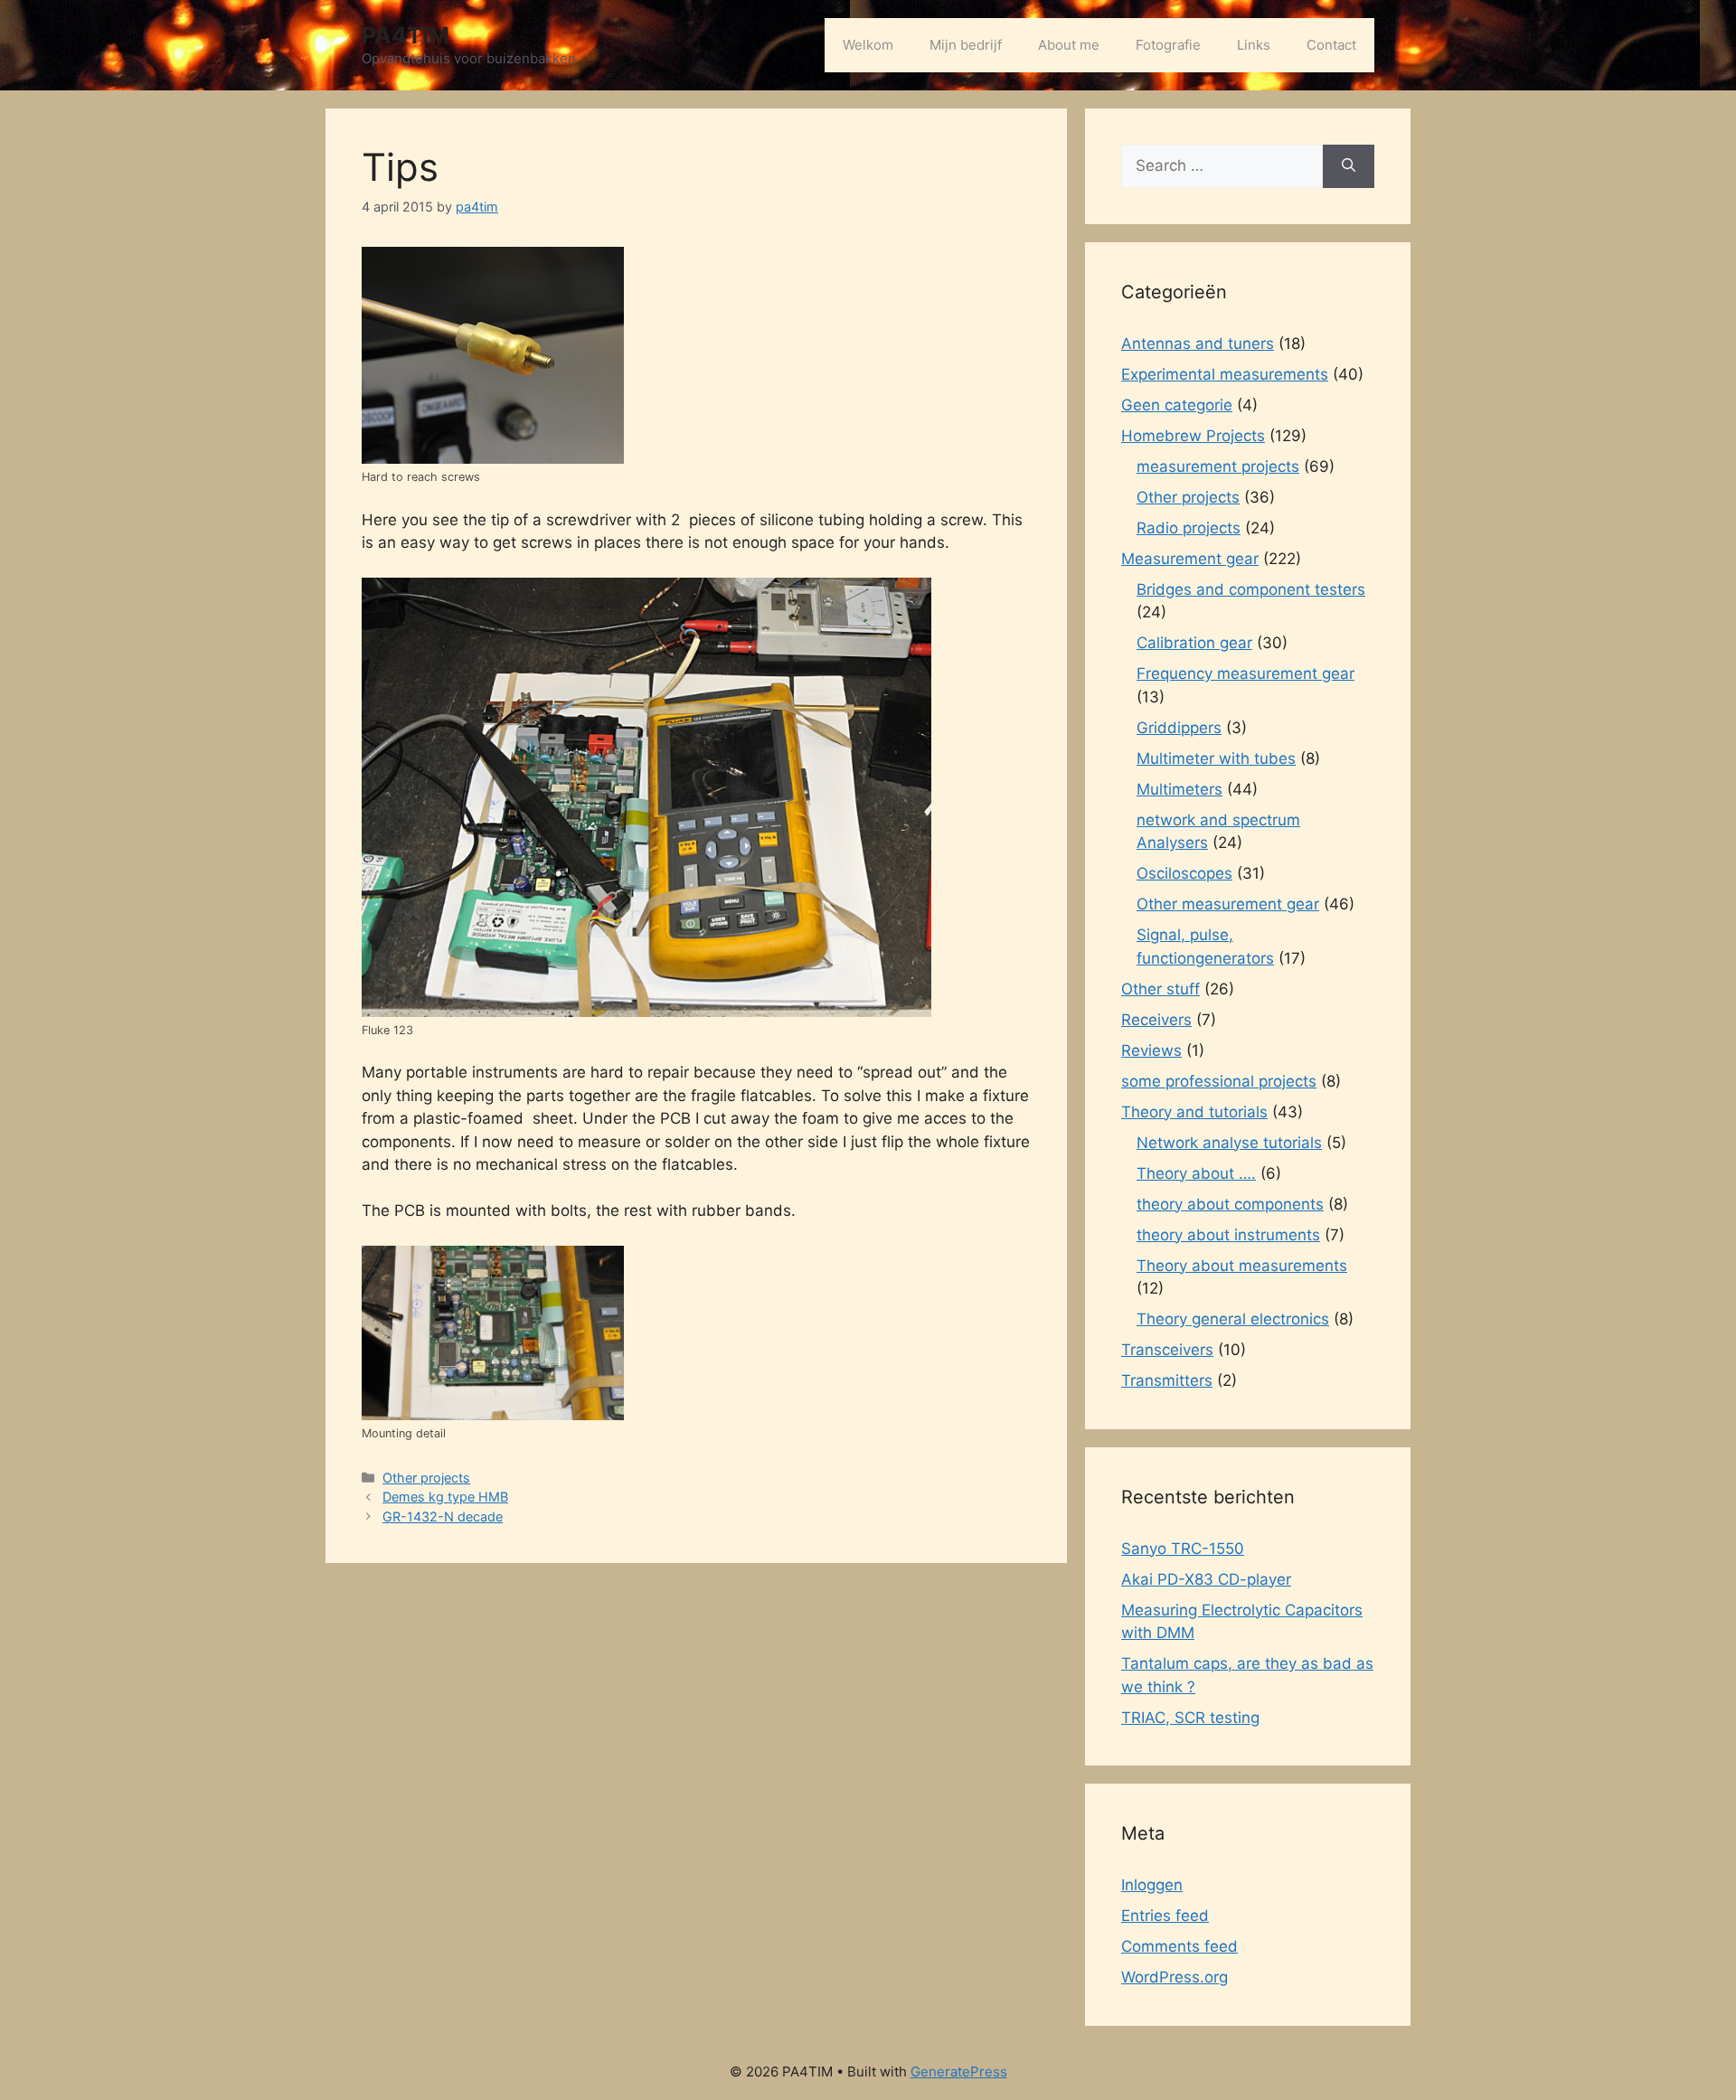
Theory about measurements (1242, 1266)
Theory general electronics (1233, 1319)
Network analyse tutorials (1229, 1143)
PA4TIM (406, 35)
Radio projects (1189, 528)
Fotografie (1168, 45)
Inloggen (1152, 1885)
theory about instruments (1228, 1235)
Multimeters (1179, 789)
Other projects (426, 1478)
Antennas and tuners (1198, 344)
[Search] (1349, 166)
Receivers (1156, 1020)
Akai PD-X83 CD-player (1206, 1579)
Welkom (868, 45)
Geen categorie (1177, 405)
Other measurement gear (1228, 904)
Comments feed (1179, 1946)
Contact (1331, 45)
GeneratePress (959, 2072)
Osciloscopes (1184, 873)
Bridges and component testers (1251, 589)
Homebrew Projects (1193, 436)
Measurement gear (1190, 559)
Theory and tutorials (1194, 1112)
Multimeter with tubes (1216, 758)
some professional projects (1219, 1081)
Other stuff (1160, 989)
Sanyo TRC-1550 (1183, 1549)
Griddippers (1179, 728)
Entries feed (1165, 1916)
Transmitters (1167, 1380)
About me (1069, 45)
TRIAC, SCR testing (1190, 1718)
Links (1254, 45)
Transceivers (1167, 1350)
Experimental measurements (1225, 374)
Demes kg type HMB (445, 1497)
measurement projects (1218, 466)
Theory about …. (1196, 1173)
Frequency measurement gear (1245, 673)
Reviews (1151, 1050)
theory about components (1230, 1204)
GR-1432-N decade (443, 1516)
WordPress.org (1175, 1977)
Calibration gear (1194, 643)
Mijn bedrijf (966, 45)
